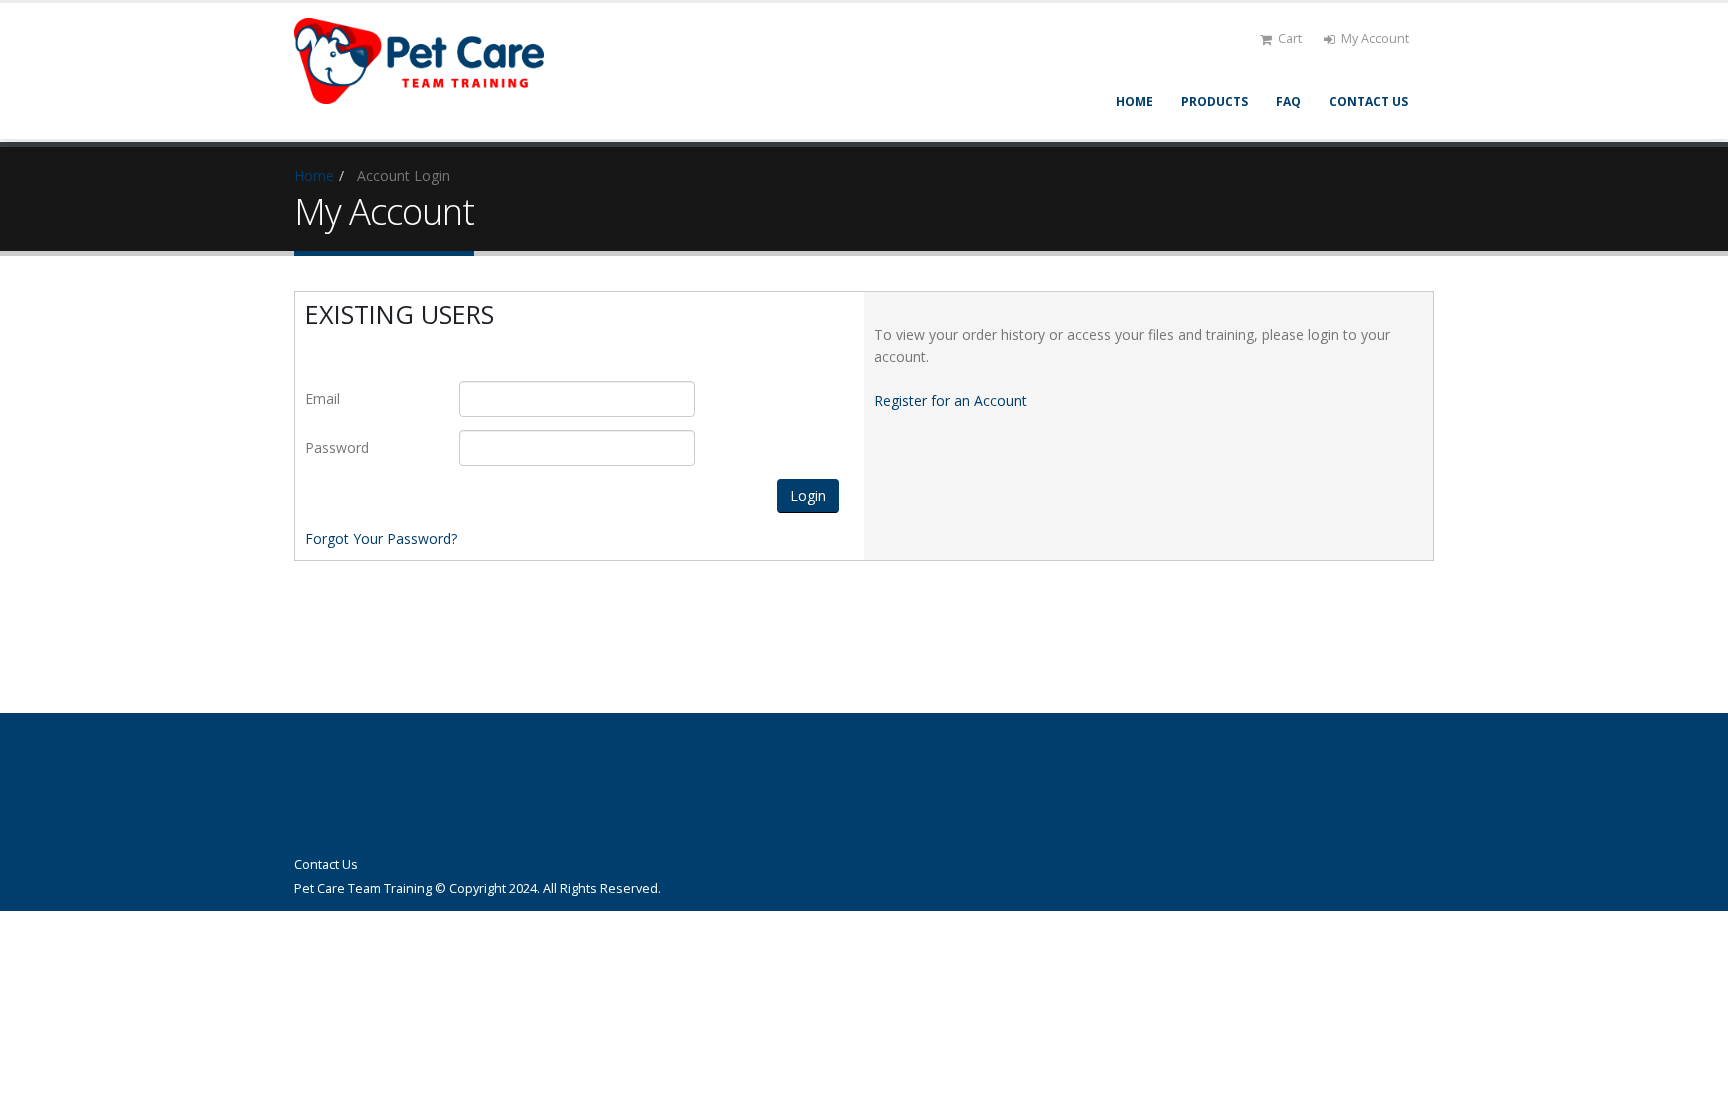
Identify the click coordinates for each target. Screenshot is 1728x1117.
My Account (1375, 38)
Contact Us (1368, 101)
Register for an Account (950, 400)
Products (1214, 101)
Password (337, 447)
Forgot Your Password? (381, 538)
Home (1134, 101)
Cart (1290, 38)
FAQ (1288, 101)
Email (322, 398)
